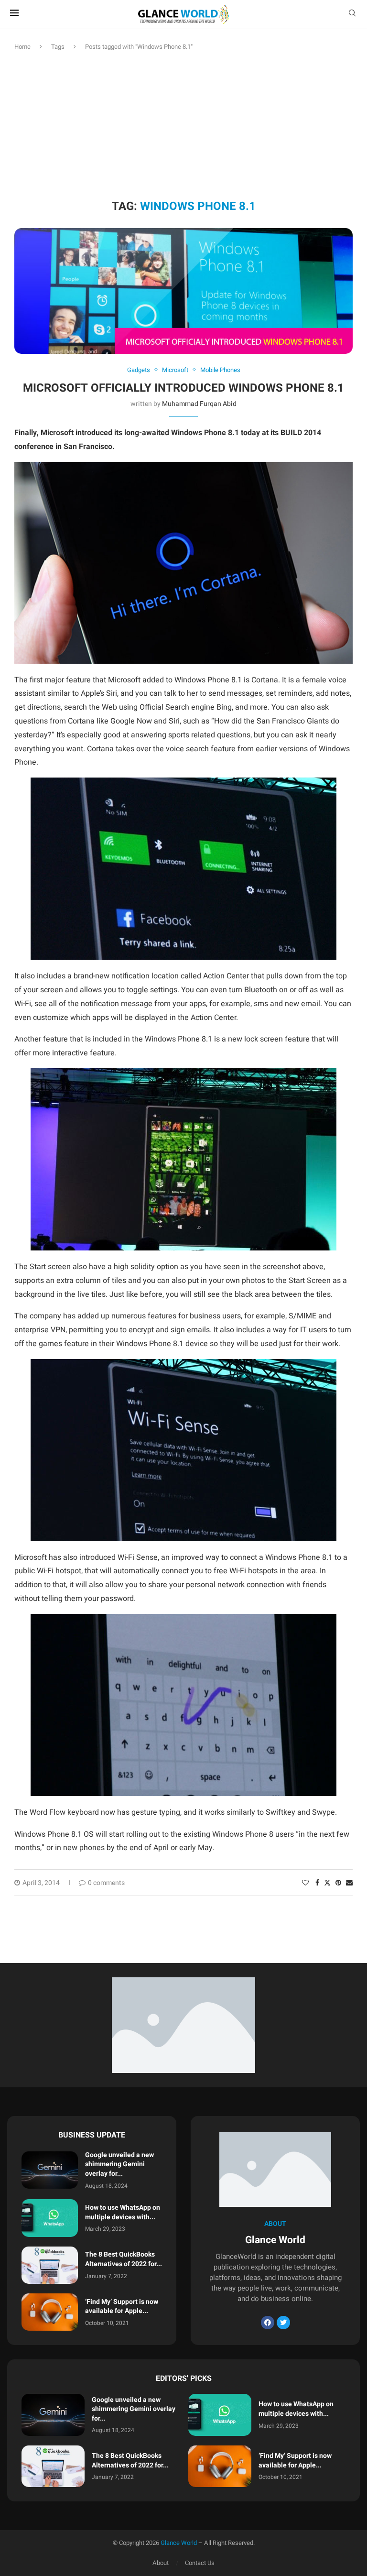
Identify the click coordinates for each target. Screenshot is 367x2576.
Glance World (179, 2543)
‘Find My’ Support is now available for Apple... (122, 2307)
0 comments (106, 1883)
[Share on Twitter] (327, 1883)
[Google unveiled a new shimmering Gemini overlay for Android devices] (50, 2170)
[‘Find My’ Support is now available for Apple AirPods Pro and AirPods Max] (50, 2312)
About (161, 2563)
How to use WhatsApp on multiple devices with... (123, 2212)
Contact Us (200, 2563)
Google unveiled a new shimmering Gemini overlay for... (119, 2164)
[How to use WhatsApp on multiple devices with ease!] (50, 2218)
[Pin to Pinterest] (338, 1883)
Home (22, 47)
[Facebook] (268, 2323)
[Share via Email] (349, 1883)
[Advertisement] (183, 123)
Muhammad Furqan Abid (199, 404)
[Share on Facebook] (317, 1883)
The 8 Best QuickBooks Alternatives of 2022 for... (124, 2259)
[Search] (352, 15)
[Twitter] (283, 2323)
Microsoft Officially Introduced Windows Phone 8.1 (183, 388)
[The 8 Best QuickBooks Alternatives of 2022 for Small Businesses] (50, 2265)
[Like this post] (305, 1883)
